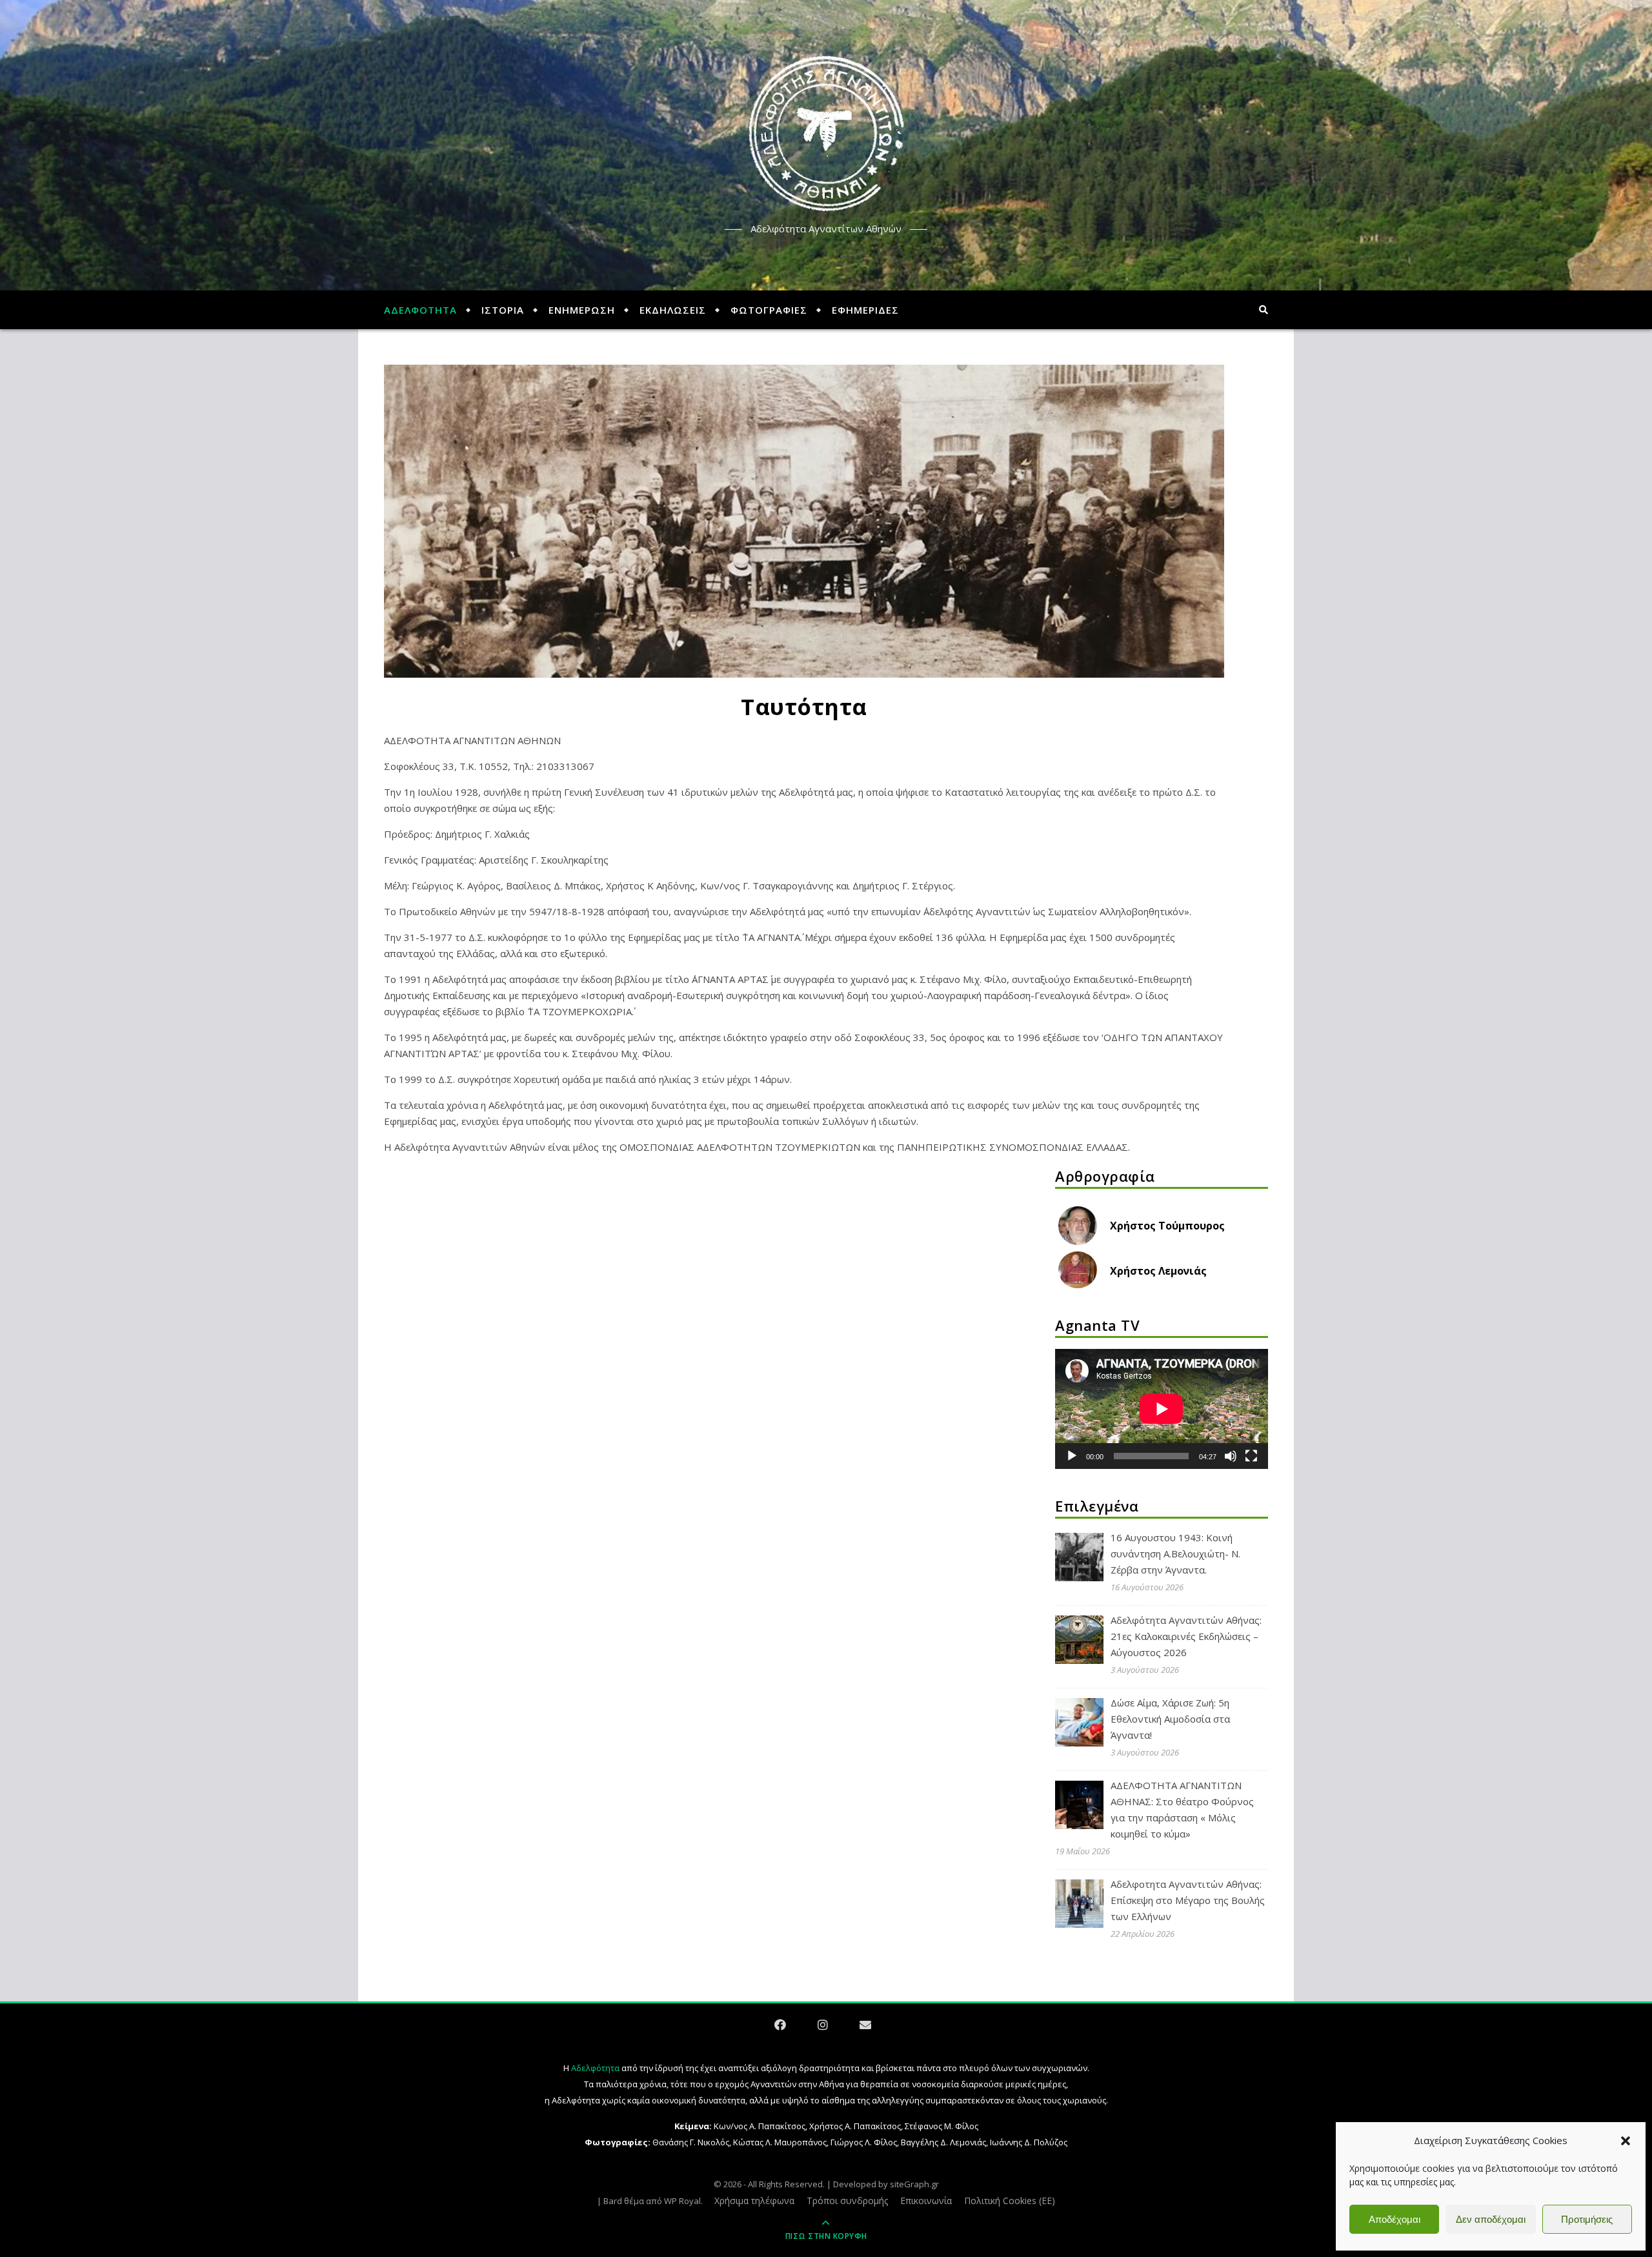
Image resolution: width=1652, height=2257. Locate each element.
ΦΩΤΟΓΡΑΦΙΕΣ (769, 310)
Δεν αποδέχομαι (1491, 2219)
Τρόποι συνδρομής (847, 2201)
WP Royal (682, 2201)
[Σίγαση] (1231, 1456)
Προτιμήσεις (1587, 2219)
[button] (1626, 2141)
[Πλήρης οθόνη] (1251, 1456)
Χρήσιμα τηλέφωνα (754, 2201)
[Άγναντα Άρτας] (826, 134)
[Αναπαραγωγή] (1072, 1456)
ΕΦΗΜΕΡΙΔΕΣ (865, 310)
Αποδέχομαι (1395, 2219)
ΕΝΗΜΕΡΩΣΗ (582, 310)
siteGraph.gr (914, 2184)
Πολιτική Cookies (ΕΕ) (1010, 2201)
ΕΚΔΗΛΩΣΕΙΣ (673, 310)
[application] (1162, 1409)
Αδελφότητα (595, 2068)
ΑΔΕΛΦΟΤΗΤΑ (420, 310)
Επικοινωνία (926, 2201)
